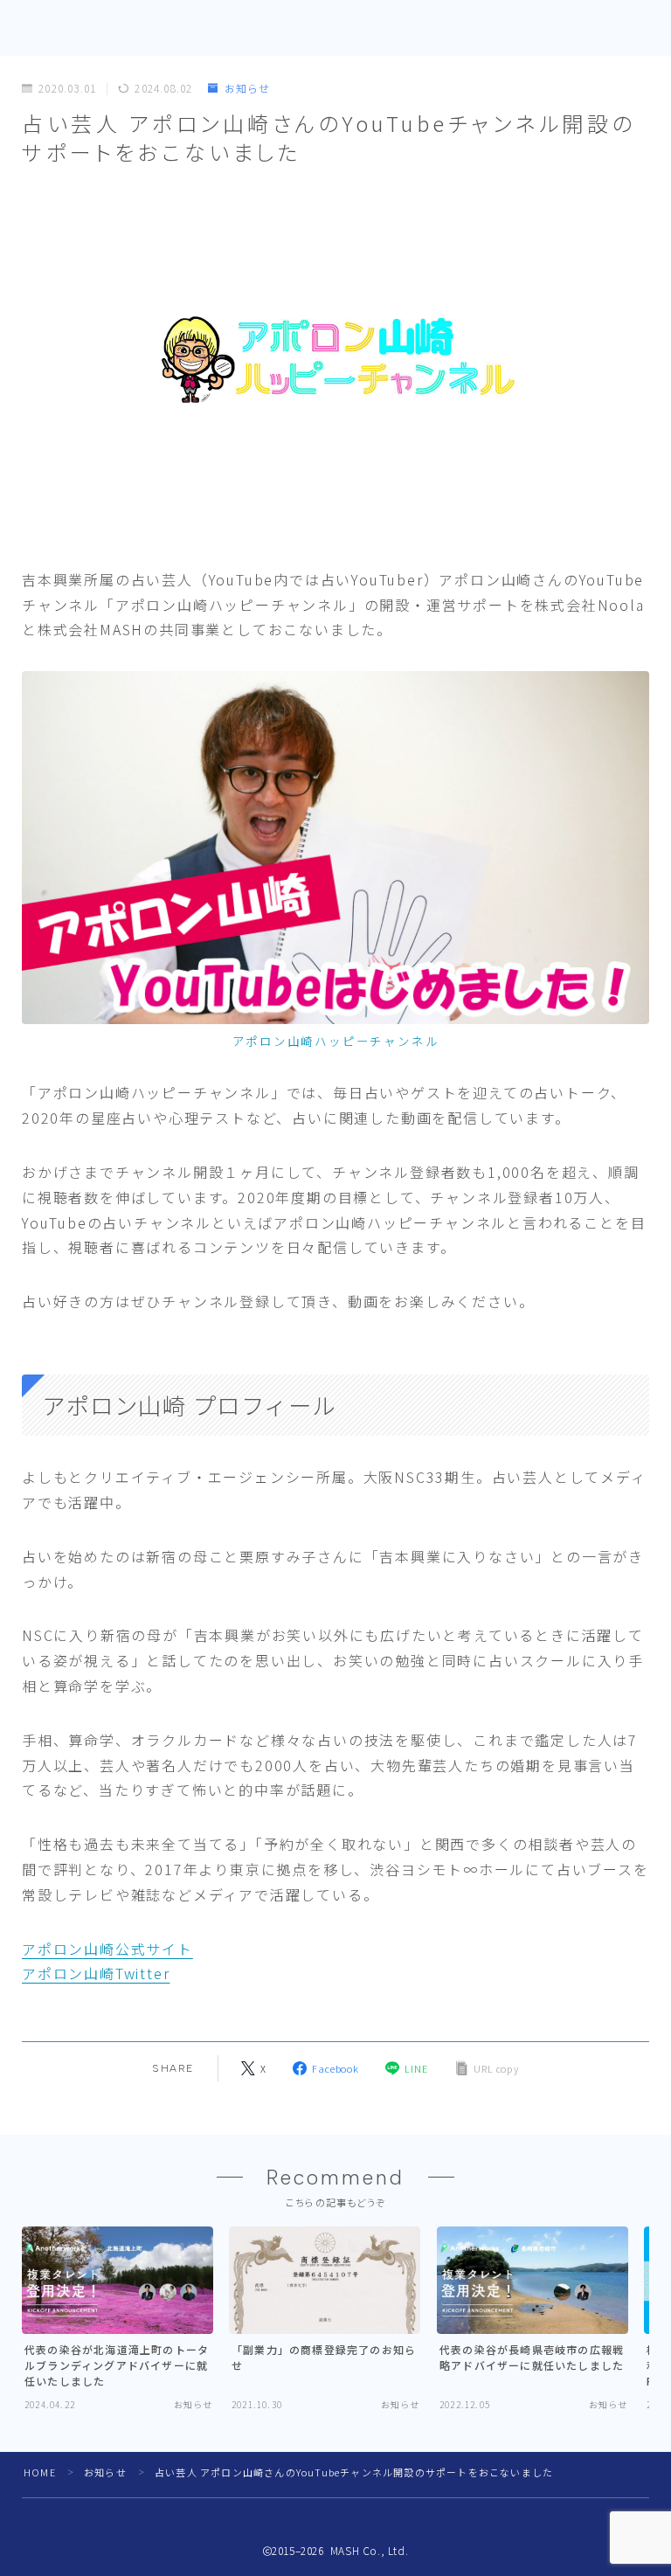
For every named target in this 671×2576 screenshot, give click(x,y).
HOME (40, 2472)
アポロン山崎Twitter (96, 1973)
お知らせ (247, 89)
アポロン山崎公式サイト (107, 1949)
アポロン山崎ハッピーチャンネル (336, 1041)
